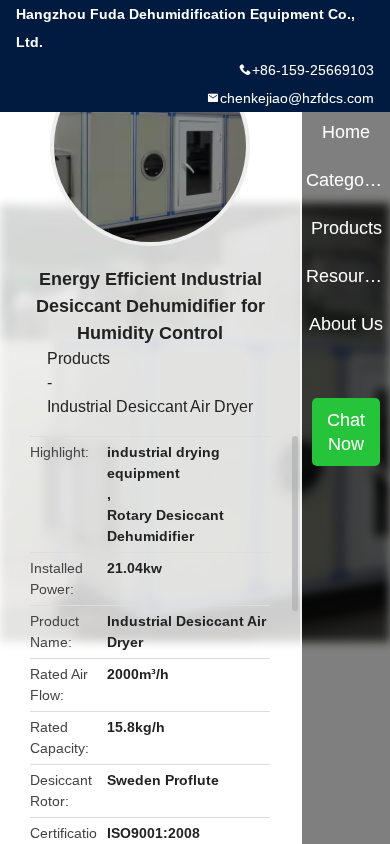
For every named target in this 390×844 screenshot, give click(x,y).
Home (346, 132)
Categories (345, 180)
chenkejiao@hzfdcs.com (297, 98)
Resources (345, 276)
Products (78, 358)
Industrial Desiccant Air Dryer (150, 406)
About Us (346, 324)
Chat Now (346, 432)
